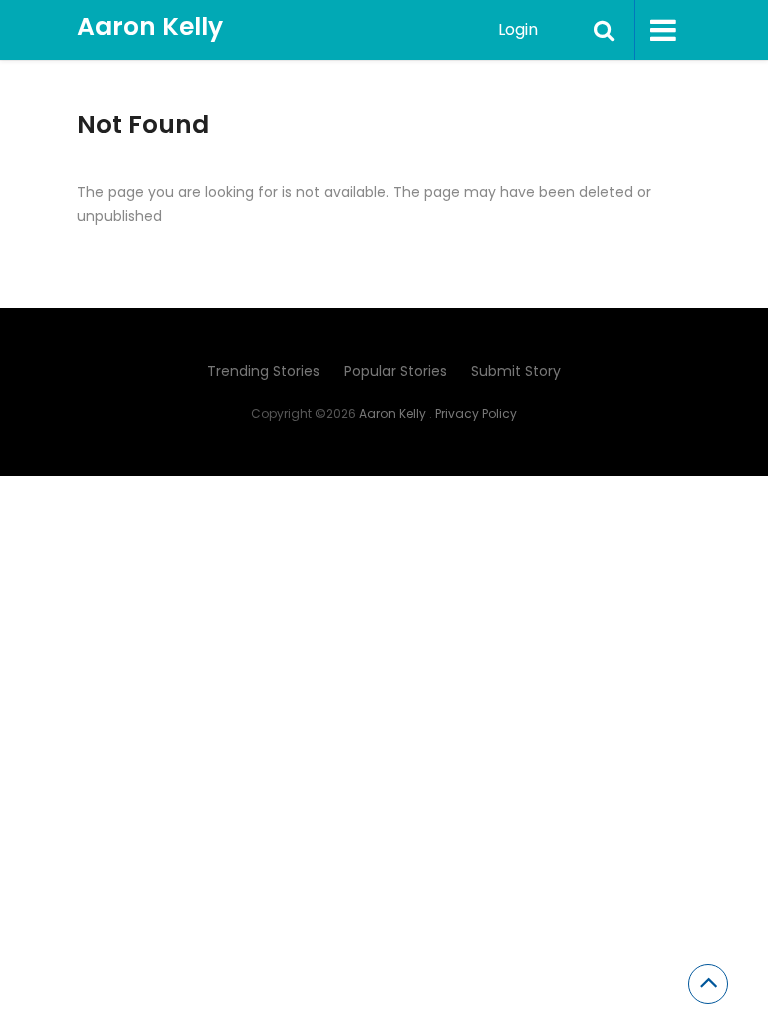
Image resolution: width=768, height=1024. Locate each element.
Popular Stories (395, 371)
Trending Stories (263, 371)
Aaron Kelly (150, 26)
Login (518, 29)
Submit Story (516, 371)
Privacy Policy (476, 413)
